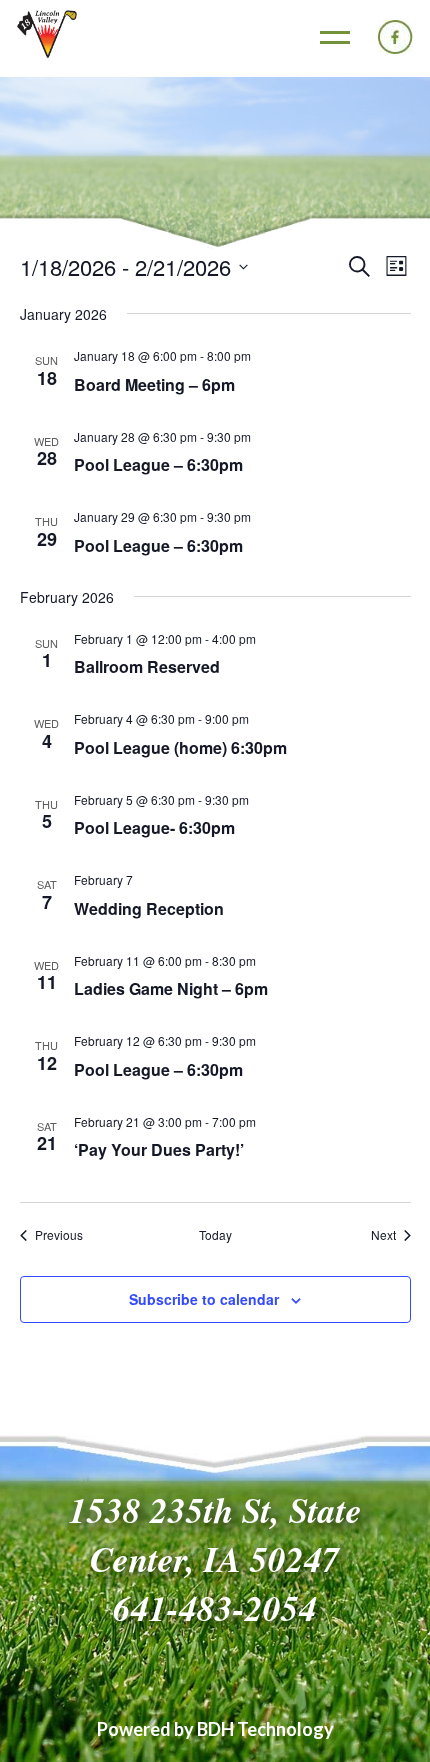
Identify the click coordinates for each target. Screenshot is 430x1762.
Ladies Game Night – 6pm (171, 988)
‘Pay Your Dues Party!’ (159, 1149)
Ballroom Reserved (147, 666)
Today (215, 1235)
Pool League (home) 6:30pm (180, 747)
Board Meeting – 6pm (154, 384)
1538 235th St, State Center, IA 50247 (215, 1534)
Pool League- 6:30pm (154, 827)
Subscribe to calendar (204, 1299)
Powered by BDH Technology (215, 1729)
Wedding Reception (149, 908)
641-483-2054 (215, 1607)
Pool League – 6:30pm (158, 464)
